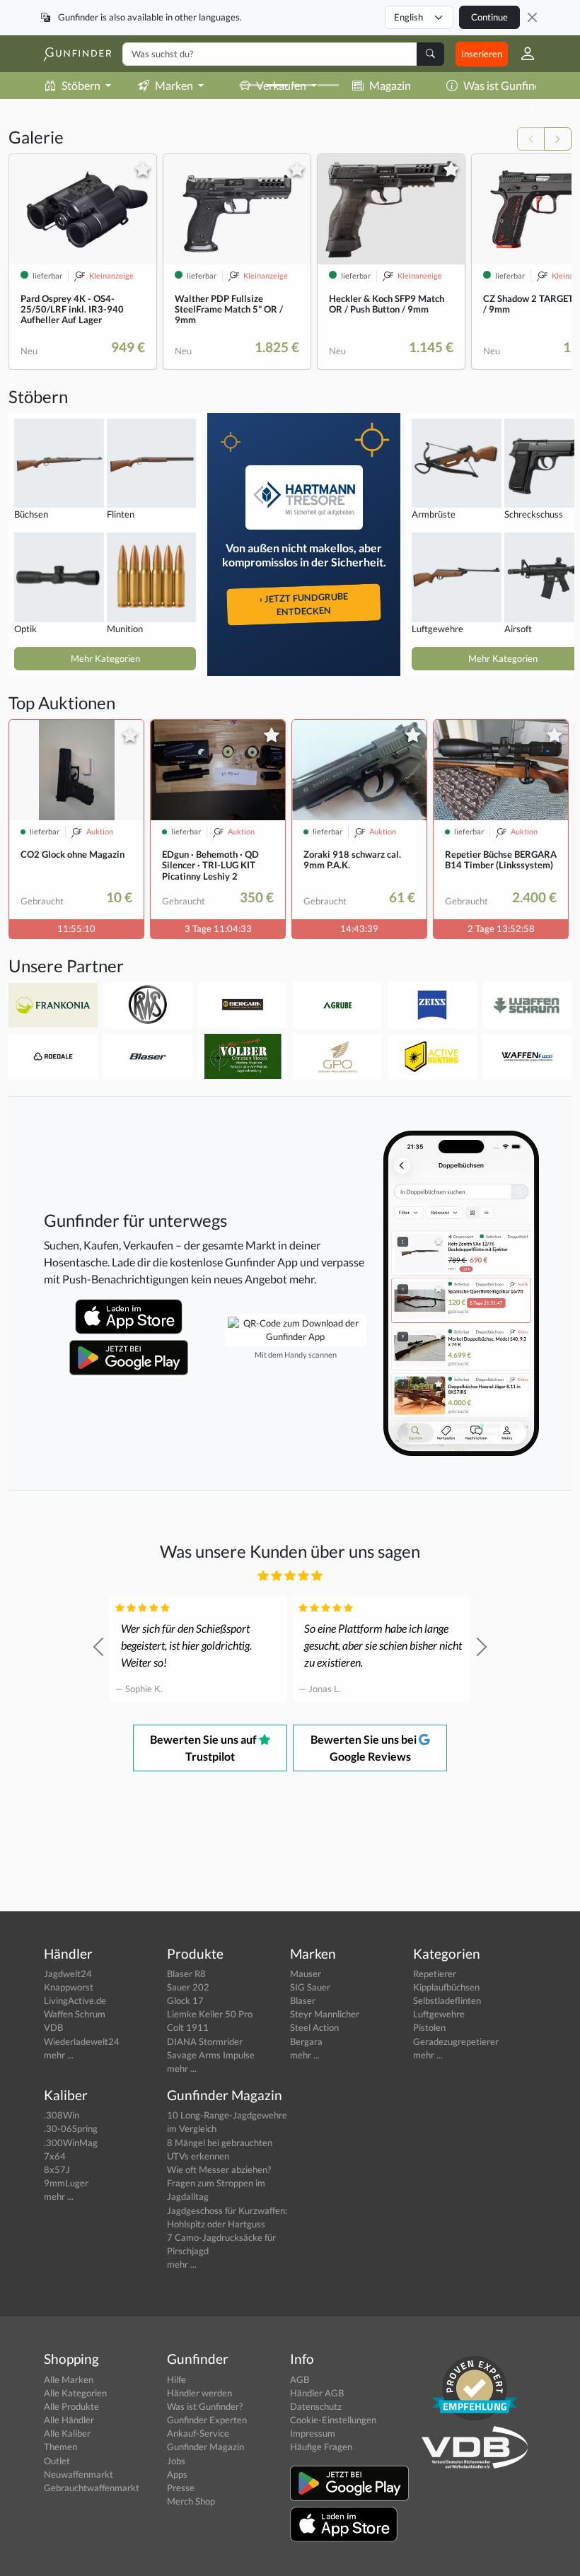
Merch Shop (191, 2501)
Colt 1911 (188, 2027)
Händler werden (199, 2393)
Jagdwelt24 (68, 1974)
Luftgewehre (439, 2014)
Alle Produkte (71, 2406)
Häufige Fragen (321, 2447)
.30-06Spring (71, 2128)
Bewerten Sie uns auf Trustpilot (204, 1748)
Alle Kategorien (75, 2393)
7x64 (55, 2156)
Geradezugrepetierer (456, 2041)
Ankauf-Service (198, 2433)
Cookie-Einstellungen (333, 2420)
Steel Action (314, 2027)
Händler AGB (317, 2393)
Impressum (313, 2433)
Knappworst (69, 1987)
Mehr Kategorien (105, 658)
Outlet (57, 2461)
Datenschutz (316, 2406)
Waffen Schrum (75, 2014)
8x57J (57, 2169)
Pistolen (429, 2027)
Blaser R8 (186, 1974)
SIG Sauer (310, 1987)
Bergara (306, 2041)
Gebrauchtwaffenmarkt (92, 2488)
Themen (60, 2447)
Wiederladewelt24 (82, 2041)
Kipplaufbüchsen (446, 1987)
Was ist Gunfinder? (509, 85)
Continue (489, 17)
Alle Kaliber (67, 2433)
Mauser (306, 1974)
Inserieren (482, 54)
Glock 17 (185, 2000)
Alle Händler (69, 2420)
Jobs (176, 2461)
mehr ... (59, 2055)
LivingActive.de (75, 2000)
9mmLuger (66, 2183)
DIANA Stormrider (205, 2041)
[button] (522, 54)
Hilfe (176, 2379)
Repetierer (435, 1974)
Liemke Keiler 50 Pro (210, 2014)
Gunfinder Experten (207, 2420)
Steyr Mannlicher (325, 2014)
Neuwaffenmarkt (79, 2474)
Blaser (303, 2000)
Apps (177, 2474)
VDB (53, 2027)
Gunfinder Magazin (205, 2447)
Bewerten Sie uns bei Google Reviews (365, 1748)
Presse (181, 2488)
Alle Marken (69, 2379)
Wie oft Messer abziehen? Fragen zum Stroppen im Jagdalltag (219, 2183)
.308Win (62, 2115)
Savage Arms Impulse (211, 2055)
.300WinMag (71, 2143)
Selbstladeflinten (447, 2000)
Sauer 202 (188, 1987)
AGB (300, 2379)
